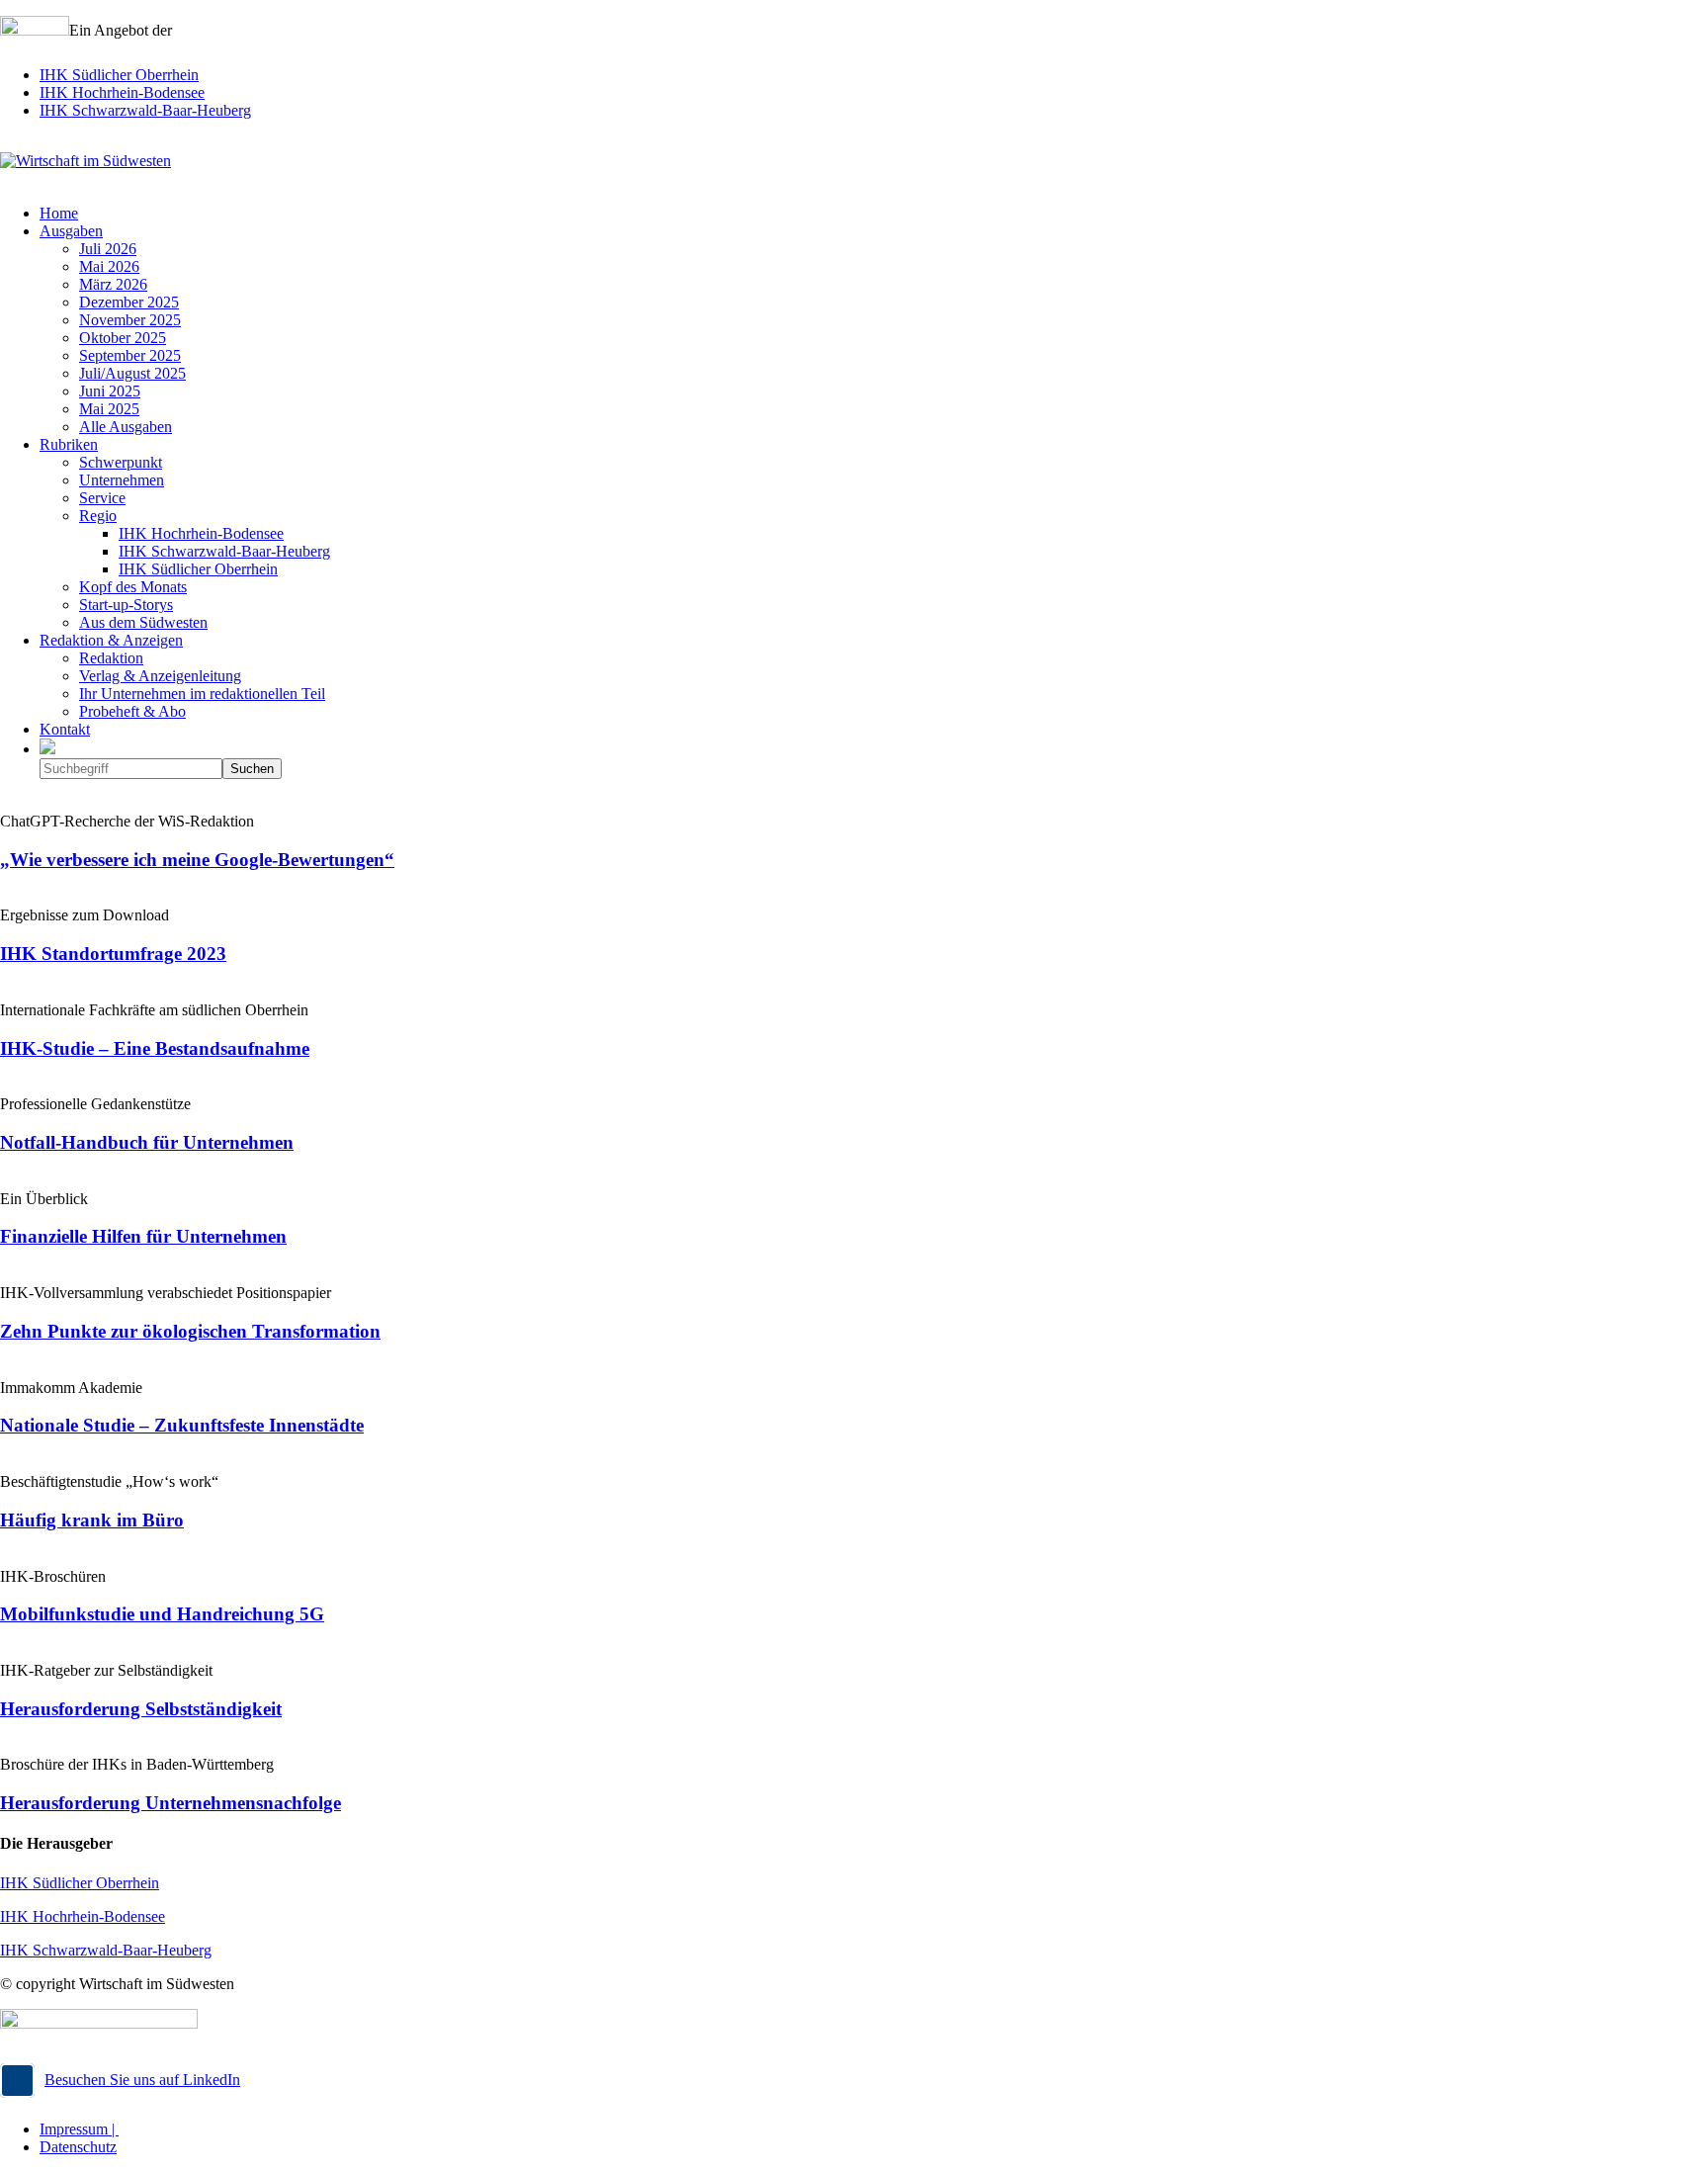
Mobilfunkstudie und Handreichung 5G (162, 1614)
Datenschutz (78, 2147)
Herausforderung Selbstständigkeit (141, 1709)
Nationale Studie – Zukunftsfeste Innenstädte (182, 1425)
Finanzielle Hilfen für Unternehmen (143, 1236)
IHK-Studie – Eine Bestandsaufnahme (155, 1048)
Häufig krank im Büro (92, 1520)
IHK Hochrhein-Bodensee (122, 92)
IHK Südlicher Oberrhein (119, 75)
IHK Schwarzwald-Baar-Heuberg (145, 110)
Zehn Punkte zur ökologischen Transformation (190, 1331)
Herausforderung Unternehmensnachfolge (171, 1803)
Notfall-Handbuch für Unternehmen (147, 1142)
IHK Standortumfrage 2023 (113, 954)
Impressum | (79, 2129)
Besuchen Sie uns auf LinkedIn (142, 2080)
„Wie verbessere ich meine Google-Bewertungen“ (197, 860)
